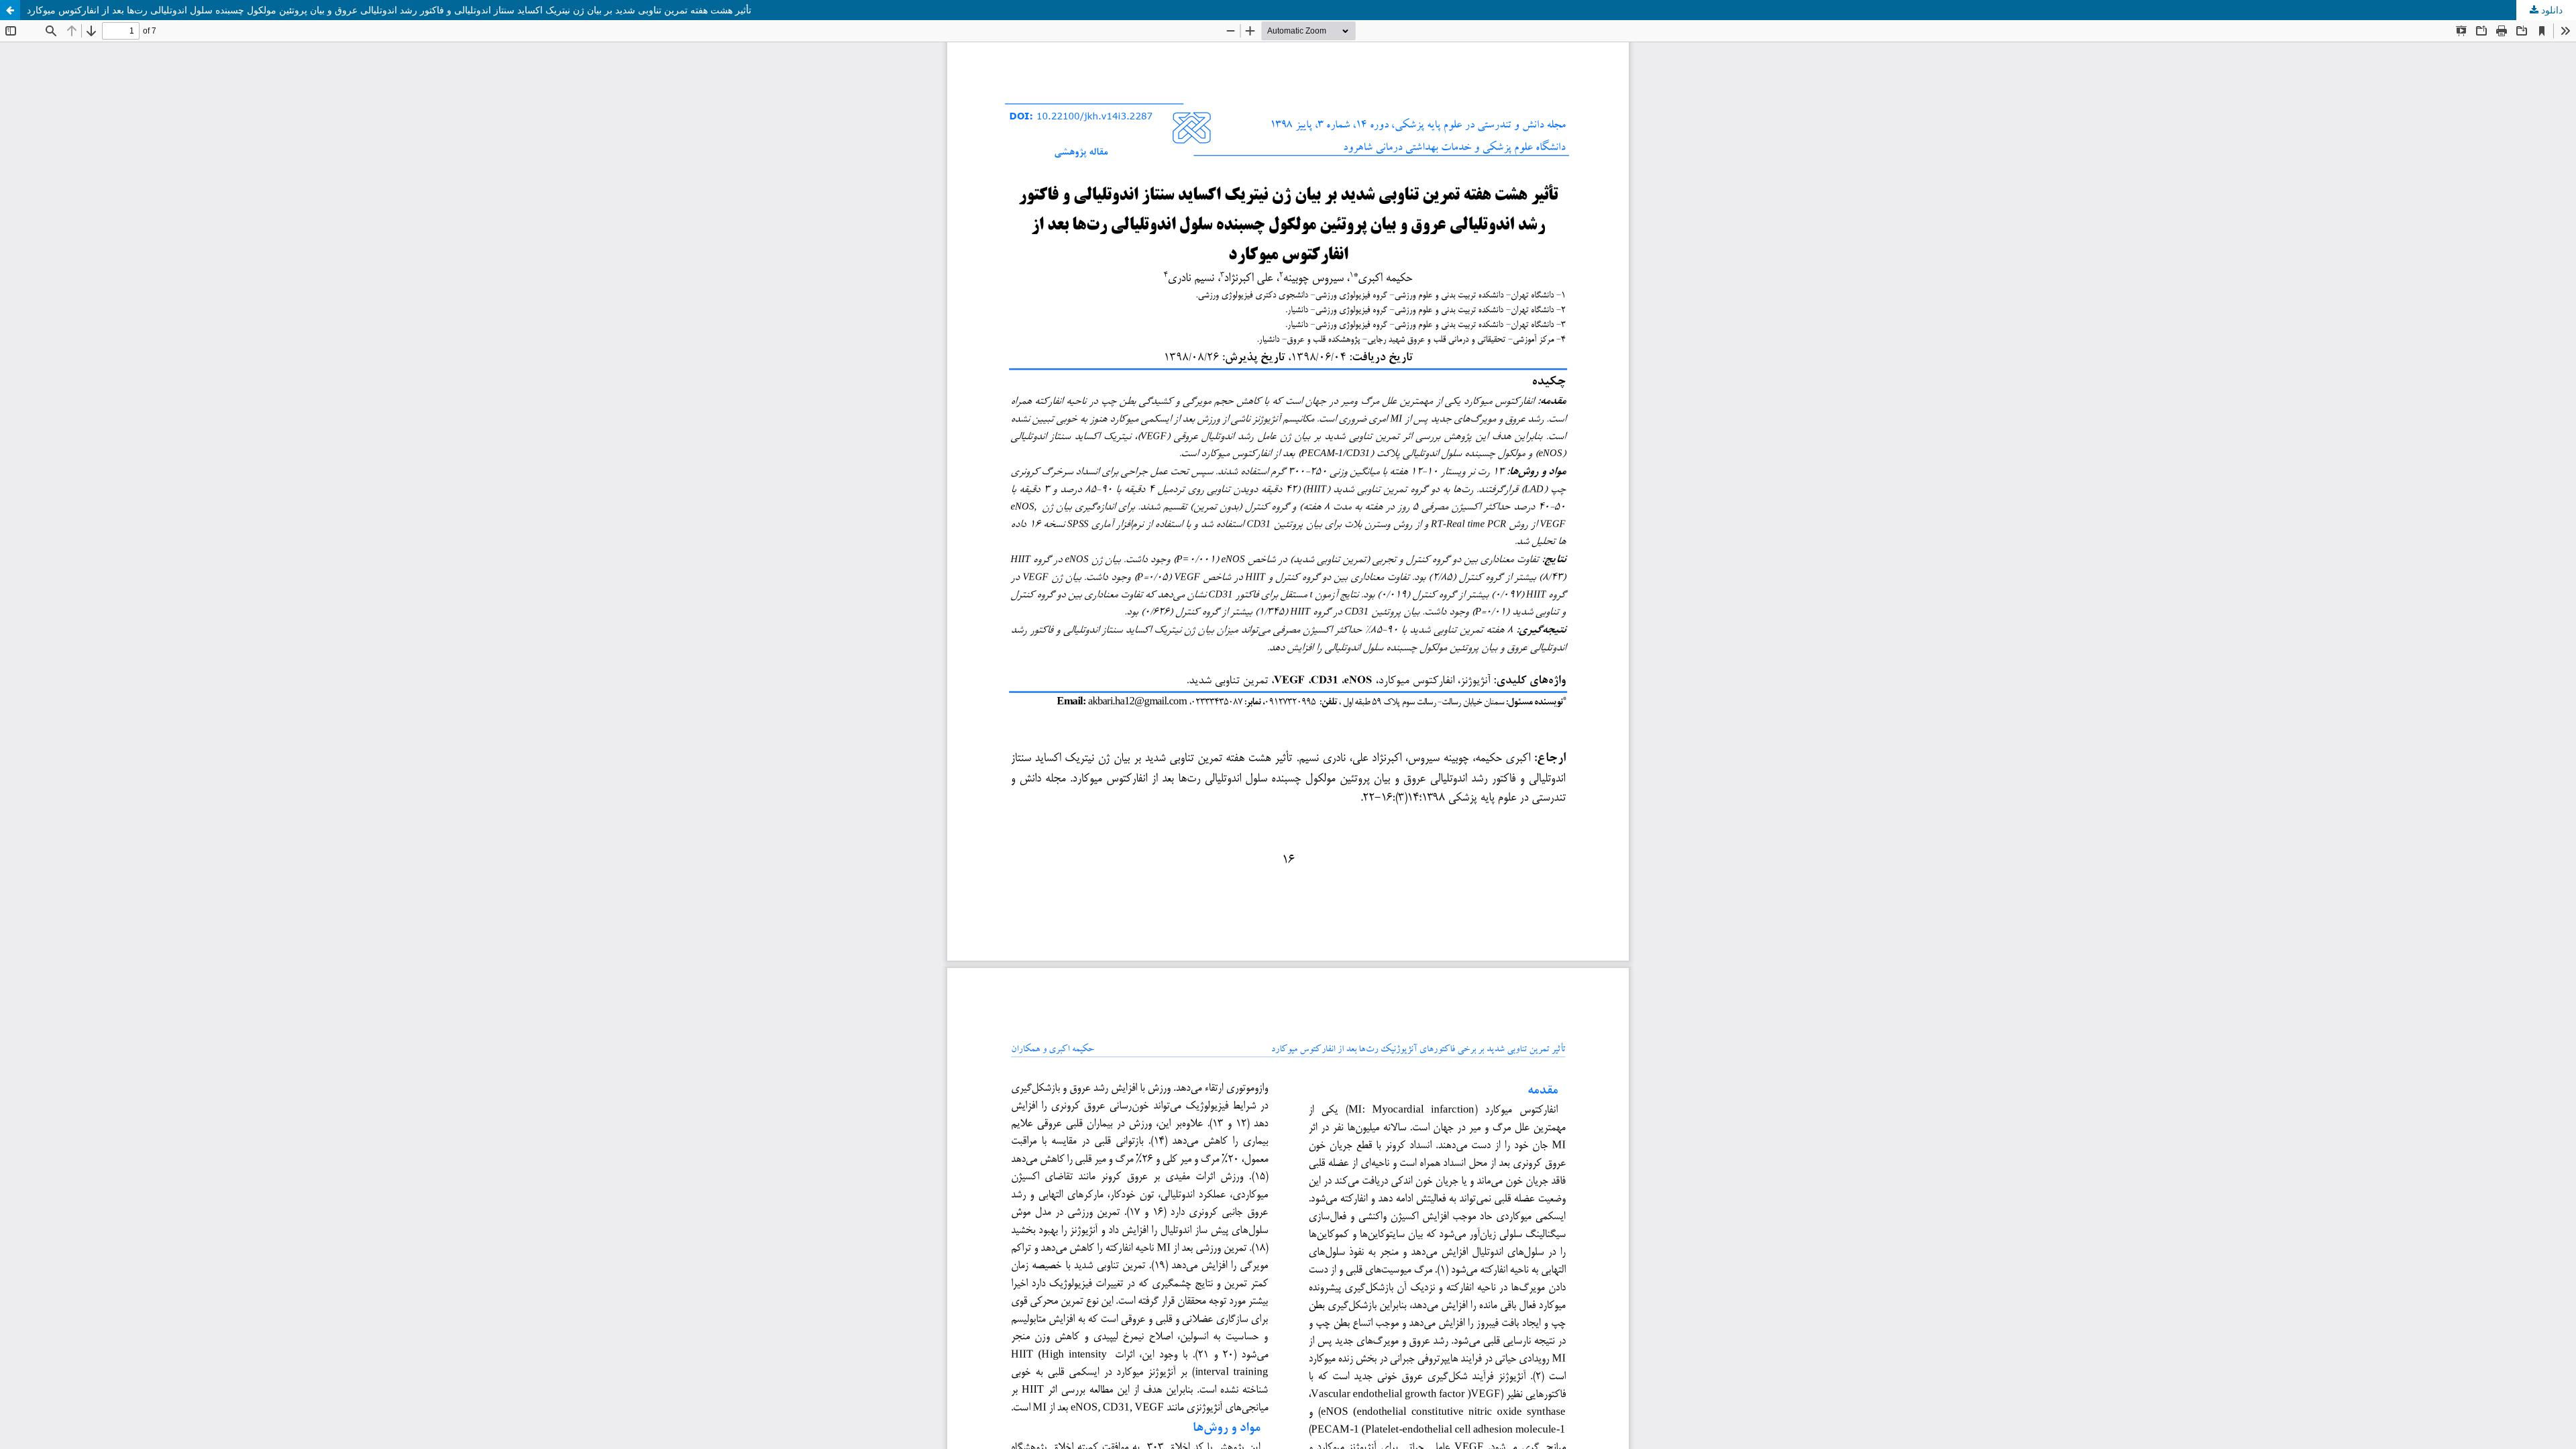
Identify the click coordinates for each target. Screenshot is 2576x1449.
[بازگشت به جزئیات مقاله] (10, 10)
